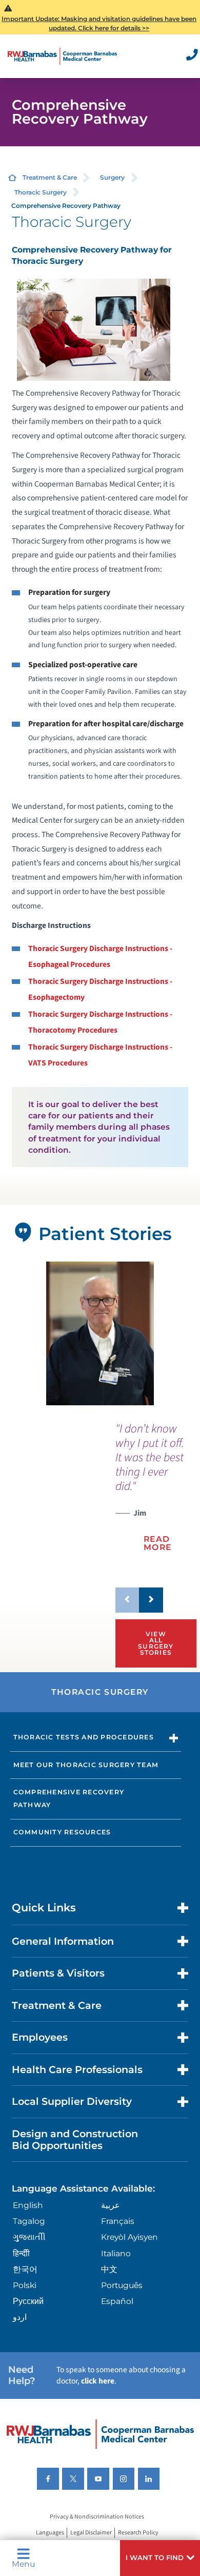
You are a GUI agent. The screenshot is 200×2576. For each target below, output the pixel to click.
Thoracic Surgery (41, 192)
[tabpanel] (100, 1334)
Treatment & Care (50, 177)
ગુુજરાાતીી (29, 2237)
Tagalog (29, 2221)
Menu (23, 2563)
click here (98, 2381)
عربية (111, 2205)
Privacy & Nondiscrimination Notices (97, 2517)
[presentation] (151, 1494)
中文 (109, 2269)
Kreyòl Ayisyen (129, 2237)
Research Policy (138, 2533)
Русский (28, 2301)
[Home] (62, 56)
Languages (50, 2533)
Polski (25, 2285)
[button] (160, 2558)
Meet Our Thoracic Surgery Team (86, 1765)
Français (118, 2221)
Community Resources (62, 1832)
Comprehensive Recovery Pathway (69, 1798)
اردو (20, 2317)
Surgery (112, 177)
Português (122, 2285)
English (28, 2205)
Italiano (116, 2253)
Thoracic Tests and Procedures (84, 1737)
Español (117, 2301)
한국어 (25, 2269)
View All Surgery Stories (156, 1643)
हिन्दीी (21, 2253)
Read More (158, 1543)
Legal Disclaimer (91, 2533)
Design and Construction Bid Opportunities (75, 2139)
